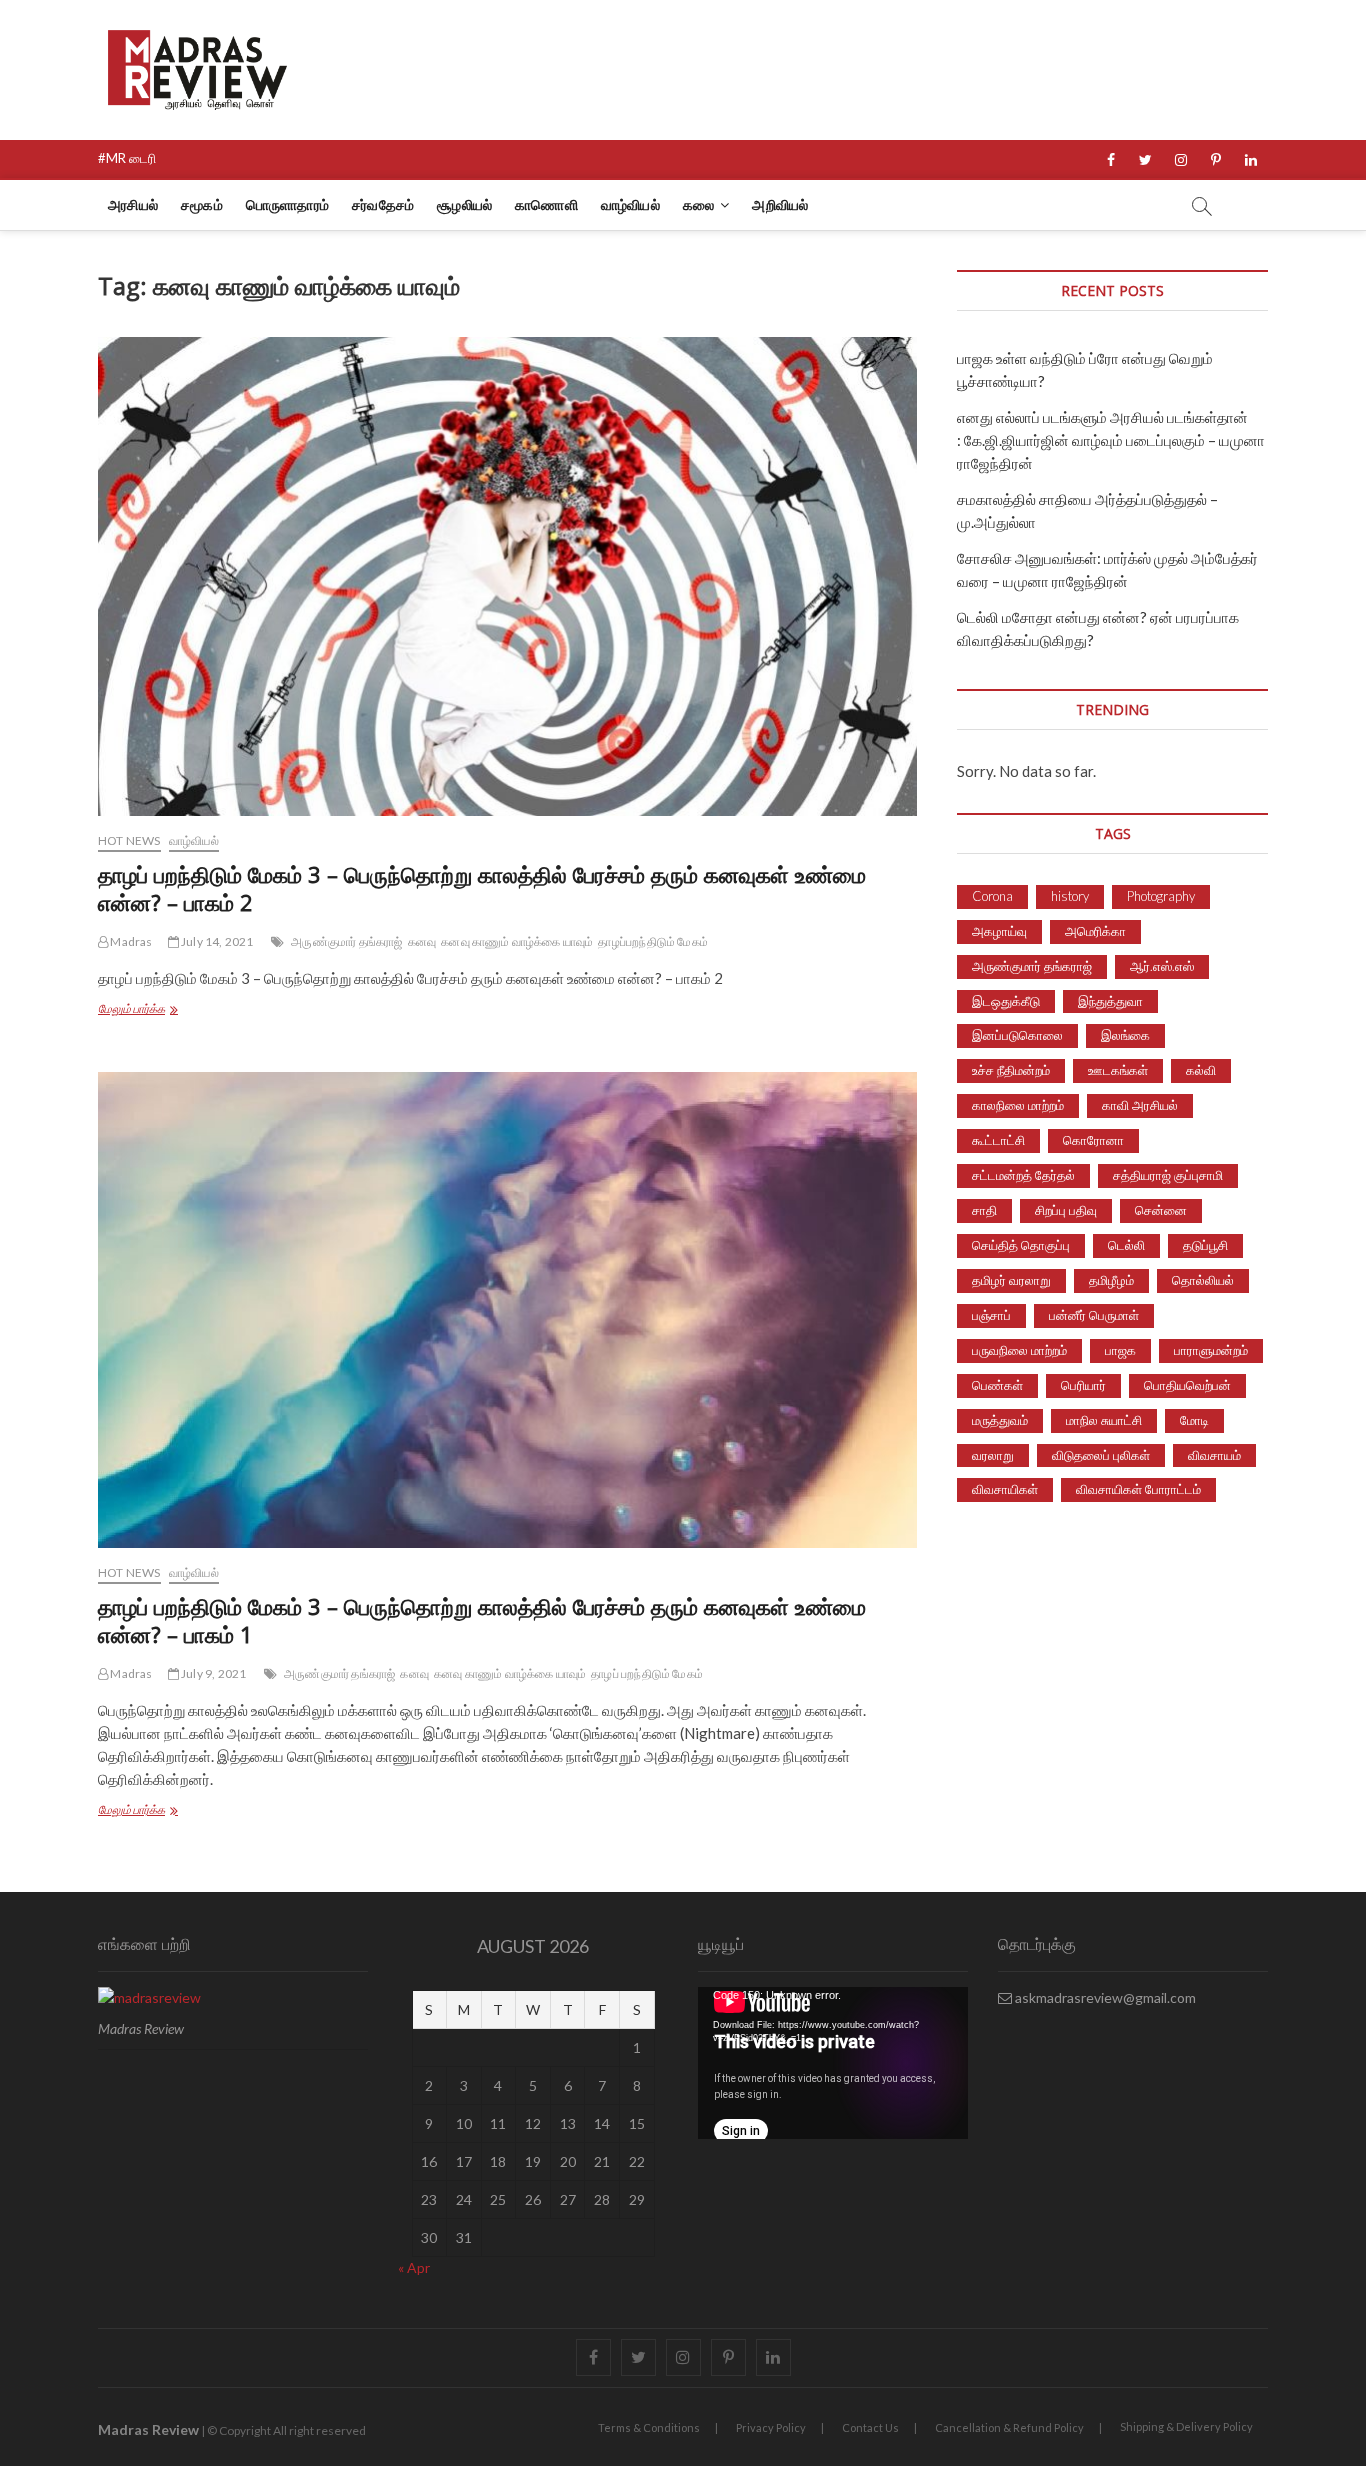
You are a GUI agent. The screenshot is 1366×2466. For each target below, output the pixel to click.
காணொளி (546, 204)
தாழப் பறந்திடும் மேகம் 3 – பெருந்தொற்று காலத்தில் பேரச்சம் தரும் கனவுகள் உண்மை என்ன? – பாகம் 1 (482, 1620)
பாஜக (1120, 1350)
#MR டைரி (127, 158)
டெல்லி (1126, 1245)
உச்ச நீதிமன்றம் (1011, 1070)
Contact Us (870, 2427)
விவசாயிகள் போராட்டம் (1138, 1489)
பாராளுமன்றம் (1211, 1350)
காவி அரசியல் (1140, 1105)
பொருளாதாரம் (287, 204)
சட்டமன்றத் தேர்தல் (1023, 1175)
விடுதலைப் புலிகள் (1101, 1455)
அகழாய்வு (999, 931)
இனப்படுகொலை (1017, 1035)
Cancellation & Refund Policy (1009, 2427)
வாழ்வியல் (630, 204)
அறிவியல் (780, 204)
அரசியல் (133, 204)
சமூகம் (202, 204)
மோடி (1194, 1420)
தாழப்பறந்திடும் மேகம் (653, 941)
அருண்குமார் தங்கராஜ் (346, 941)
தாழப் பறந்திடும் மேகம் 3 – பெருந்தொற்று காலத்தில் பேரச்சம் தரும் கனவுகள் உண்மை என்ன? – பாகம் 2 (482, 888)
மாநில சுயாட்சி (1104, 1420)
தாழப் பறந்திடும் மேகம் (647, 1673)
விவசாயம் (1214, 1455)
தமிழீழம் (1111, 1280)
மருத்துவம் (1000, 1420)
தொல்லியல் (1203, 1280)
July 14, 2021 (216, 941)
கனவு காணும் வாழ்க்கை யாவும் (517, 941)
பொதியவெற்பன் (1187, 1385)
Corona (992, 896)
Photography (1161, 896)
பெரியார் (1083, 1385)
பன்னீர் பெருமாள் (1094, 1315)
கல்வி (1201, 1070)
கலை (698, 204)
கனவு (422, 941)
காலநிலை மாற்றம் (1018, 1105)
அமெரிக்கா (1095, 931)
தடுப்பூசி (1205, 1245)
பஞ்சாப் (991, 1315)
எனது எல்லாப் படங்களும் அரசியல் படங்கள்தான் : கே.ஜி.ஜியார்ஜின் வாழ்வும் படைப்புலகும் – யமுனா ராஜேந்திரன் (1111, 440)
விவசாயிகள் (1005, 1489)
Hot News (129, 840)
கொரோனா (1093, 1140)
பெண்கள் (997, 1385)
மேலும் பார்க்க (165, 1010)
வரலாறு (993, 1455)
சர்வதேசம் (383, 204)
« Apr (414, 2267)
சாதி (984, 1210)
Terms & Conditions (649, 2427)
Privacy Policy (771, 2427)
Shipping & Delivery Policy (1186, 2426)
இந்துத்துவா (1110, 1001)
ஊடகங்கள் (1118, 1070)
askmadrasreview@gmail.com (1104, 1997)
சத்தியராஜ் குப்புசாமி (1168, 1175)
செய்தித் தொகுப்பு (1021, 1245)
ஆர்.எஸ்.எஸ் (1162, 966)
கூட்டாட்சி (998, 1140)
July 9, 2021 (213, 1673)
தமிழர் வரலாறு (1011, 1280)
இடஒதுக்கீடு (1006, 1001)
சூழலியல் (464, 204)
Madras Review (148, 2429)
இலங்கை (1125, 1035)
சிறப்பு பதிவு (1066, 1210)
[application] (833, 2063)
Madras (130, 941)
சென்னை (1161, 1210)
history (1070, 896)
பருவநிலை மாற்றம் (1019, 1350)
